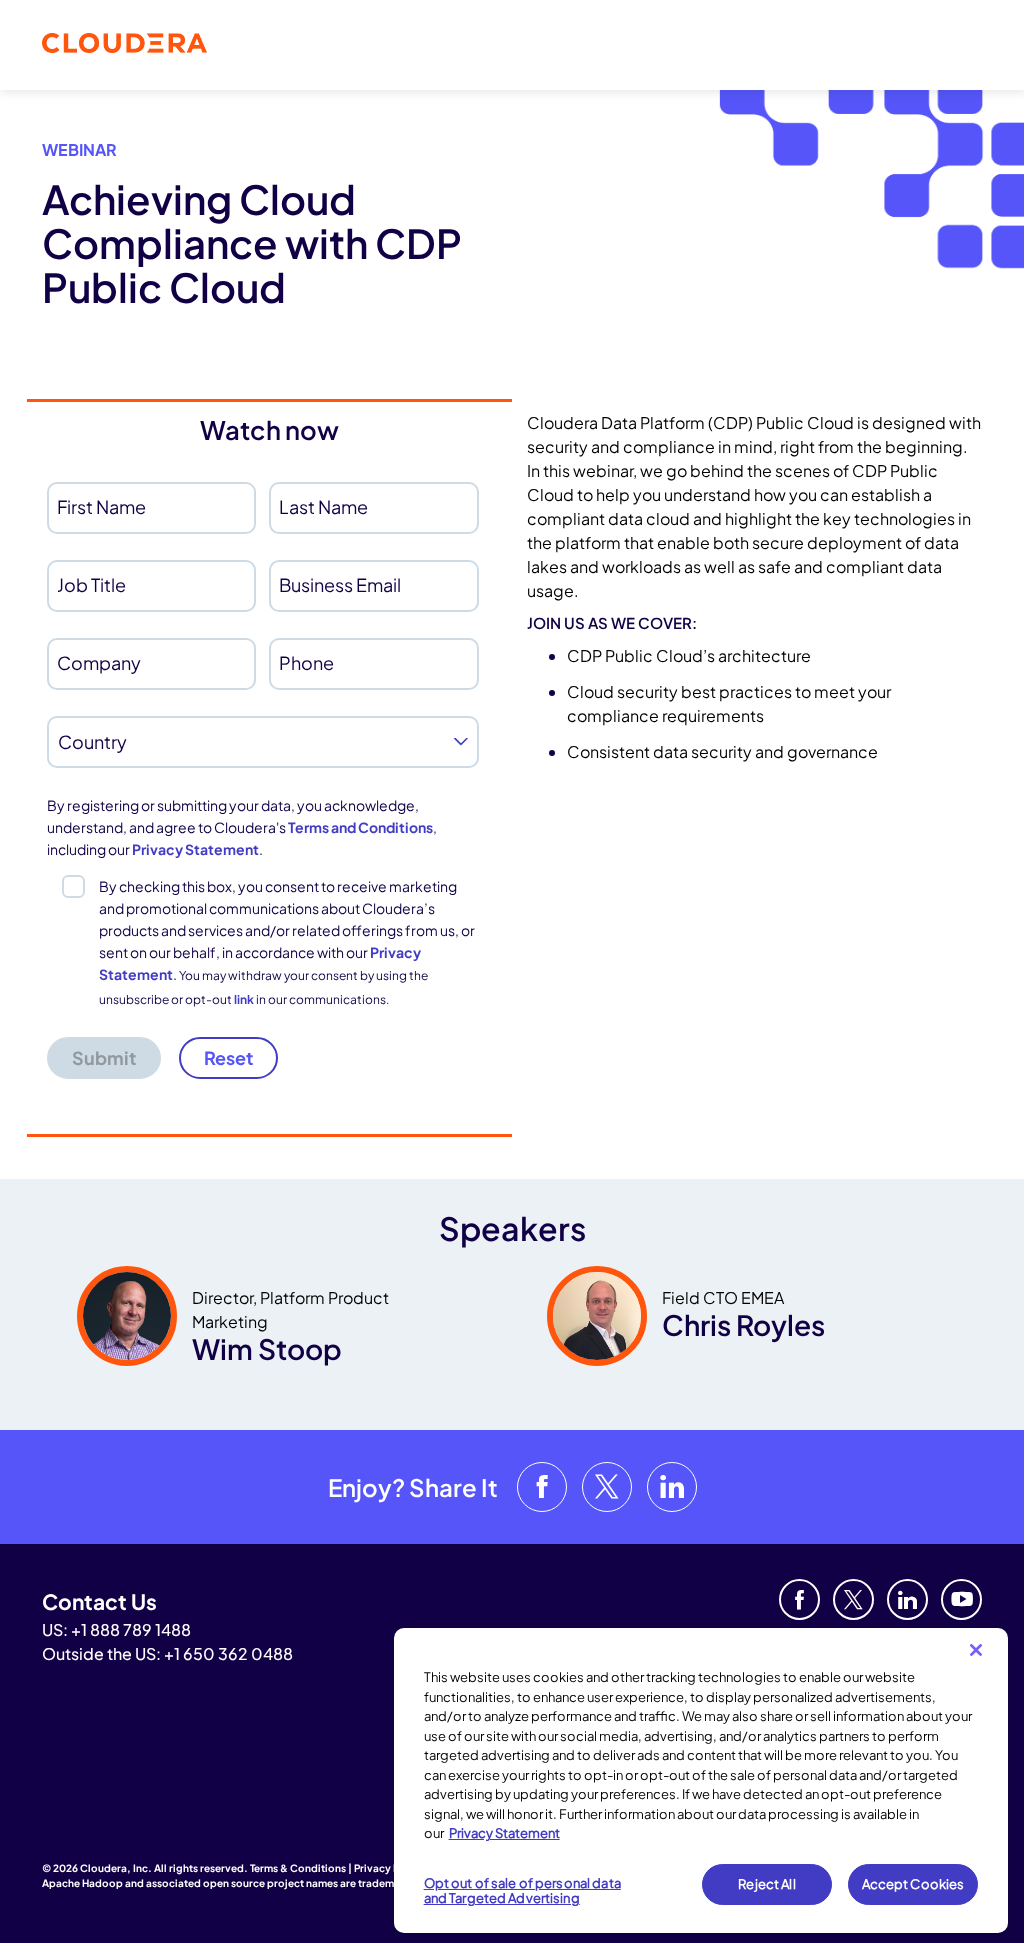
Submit (104, 1057)
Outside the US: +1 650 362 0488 (167, 1653)
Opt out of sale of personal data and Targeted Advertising (522, 1891)
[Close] (976, 1650)
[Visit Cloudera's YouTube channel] (961, 1599)
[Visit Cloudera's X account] (607, 1487)
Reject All (766, 1884)
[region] (701, 1780)
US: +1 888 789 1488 (116, 1629)
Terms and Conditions (360, 827)
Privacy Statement (195, 849)
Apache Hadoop (82, 1883)
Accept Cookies (913, 1884)
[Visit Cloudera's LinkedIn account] (672, 1487)
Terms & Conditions (298, 1868)
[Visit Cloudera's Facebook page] (542, 1487)
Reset (228, 1057)
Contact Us (99, 1601)
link (244, 999)
